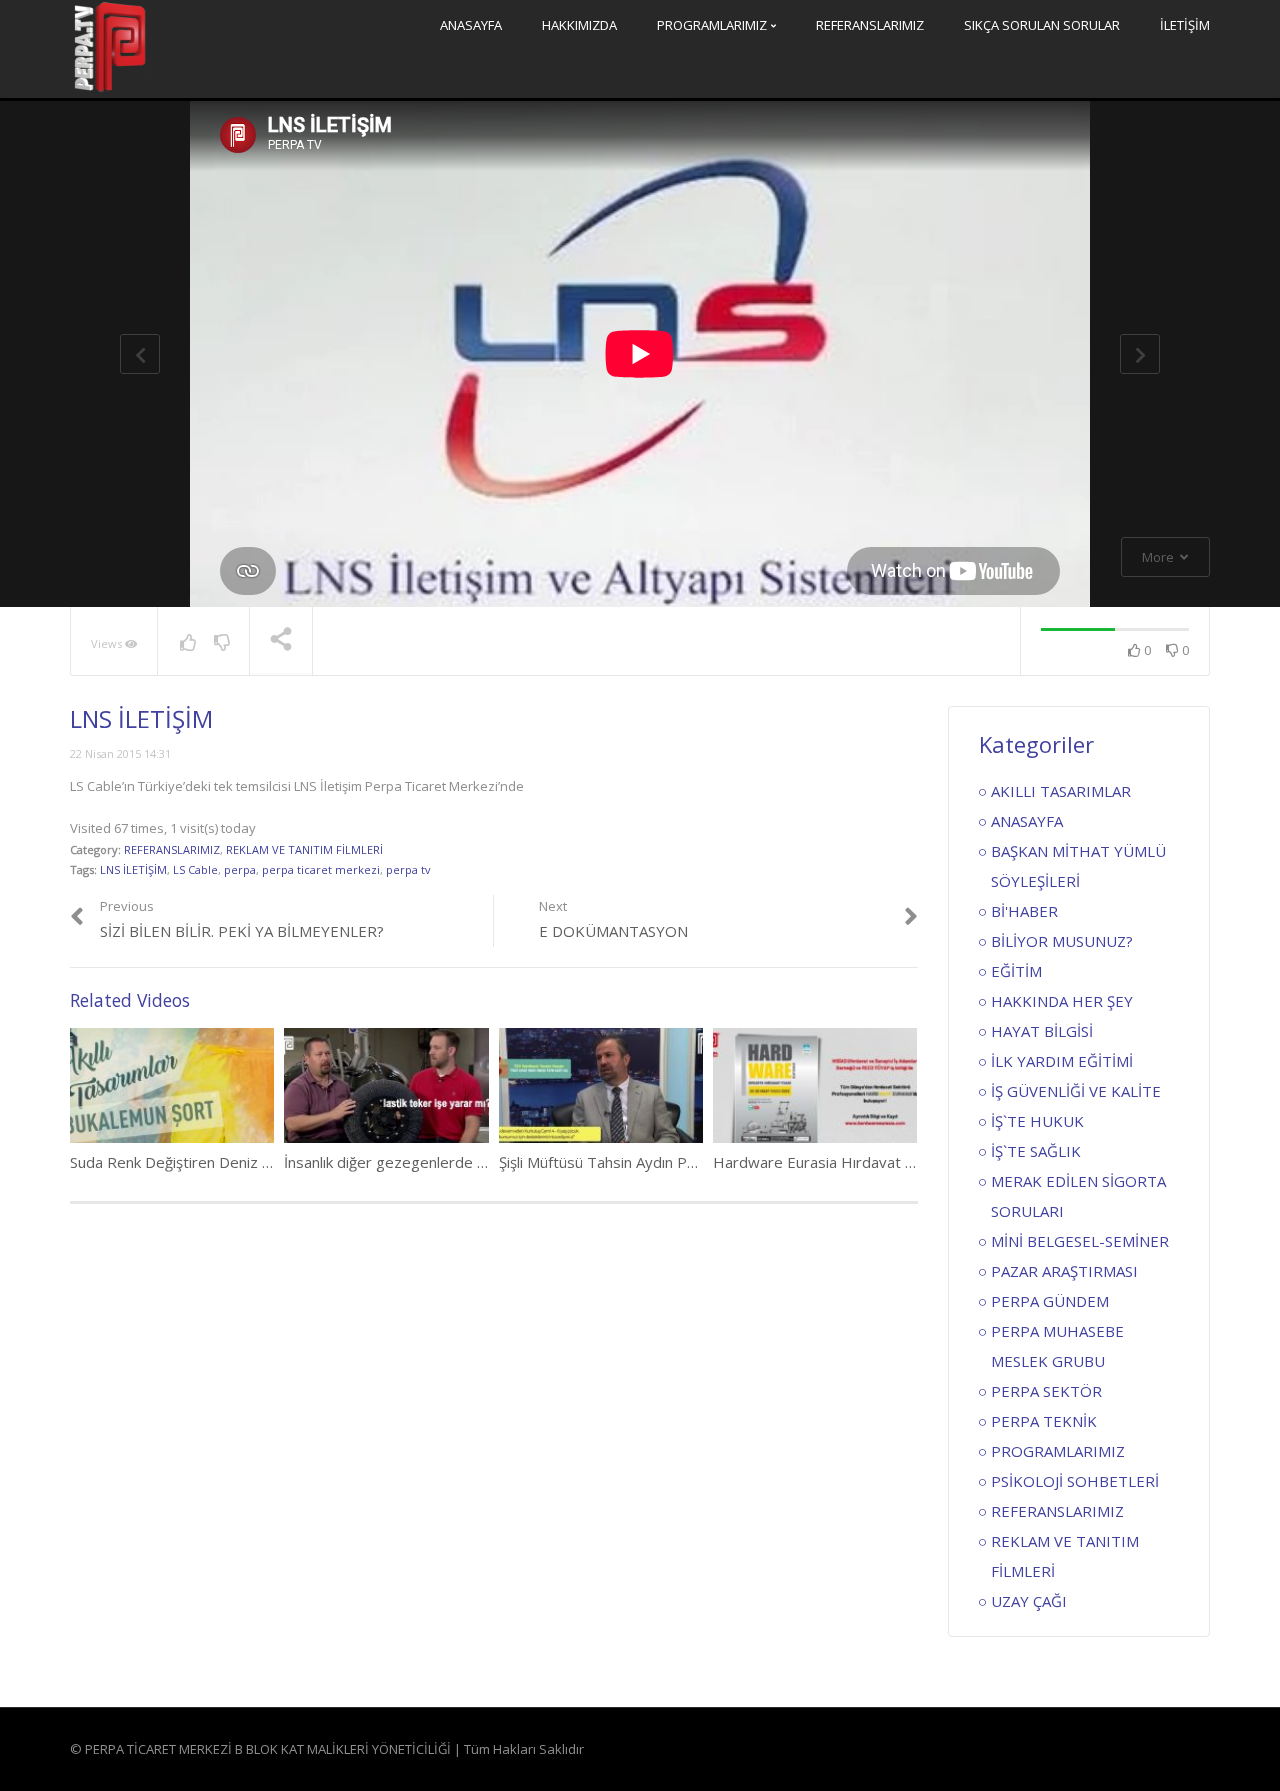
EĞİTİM (1016, 971)
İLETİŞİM (1185, 25)
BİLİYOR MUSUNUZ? (1062, 941)
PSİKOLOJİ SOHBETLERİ (1075, 1481)
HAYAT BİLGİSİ (1042, 1031)
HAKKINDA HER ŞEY (1062, 1001)
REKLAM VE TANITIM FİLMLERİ (304, 849)
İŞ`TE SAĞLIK (1036, 1151)
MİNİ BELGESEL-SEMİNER (1080, 1241)
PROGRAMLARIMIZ (713, 25)
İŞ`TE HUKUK (1037, 1121)
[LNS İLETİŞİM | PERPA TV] (110, 47)
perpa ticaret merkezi (321, 869)
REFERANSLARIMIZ (870, 25)
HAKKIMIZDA (579, 25)
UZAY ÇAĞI (1029, 1601)
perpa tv (408, 869)
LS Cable (195, 869)
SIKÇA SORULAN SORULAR (1042, 25)
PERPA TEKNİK (1044, 1421)
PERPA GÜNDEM (1050, 1301)
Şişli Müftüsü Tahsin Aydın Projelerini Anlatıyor (655, 1162)
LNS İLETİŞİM (133, 869)
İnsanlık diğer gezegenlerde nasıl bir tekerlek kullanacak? (475, 1162)
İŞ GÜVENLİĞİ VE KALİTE (1076, 1091)
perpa (240, 869)
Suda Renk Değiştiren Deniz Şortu (184, 1162)
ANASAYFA (471, 25)
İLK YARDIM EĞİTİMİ (1062, 1061)
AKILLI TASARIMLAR (1061, 791)
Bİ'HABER (1024, 911)
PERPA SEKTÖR (1046, 1391)
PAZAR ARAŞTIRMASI (1064, 1271)
